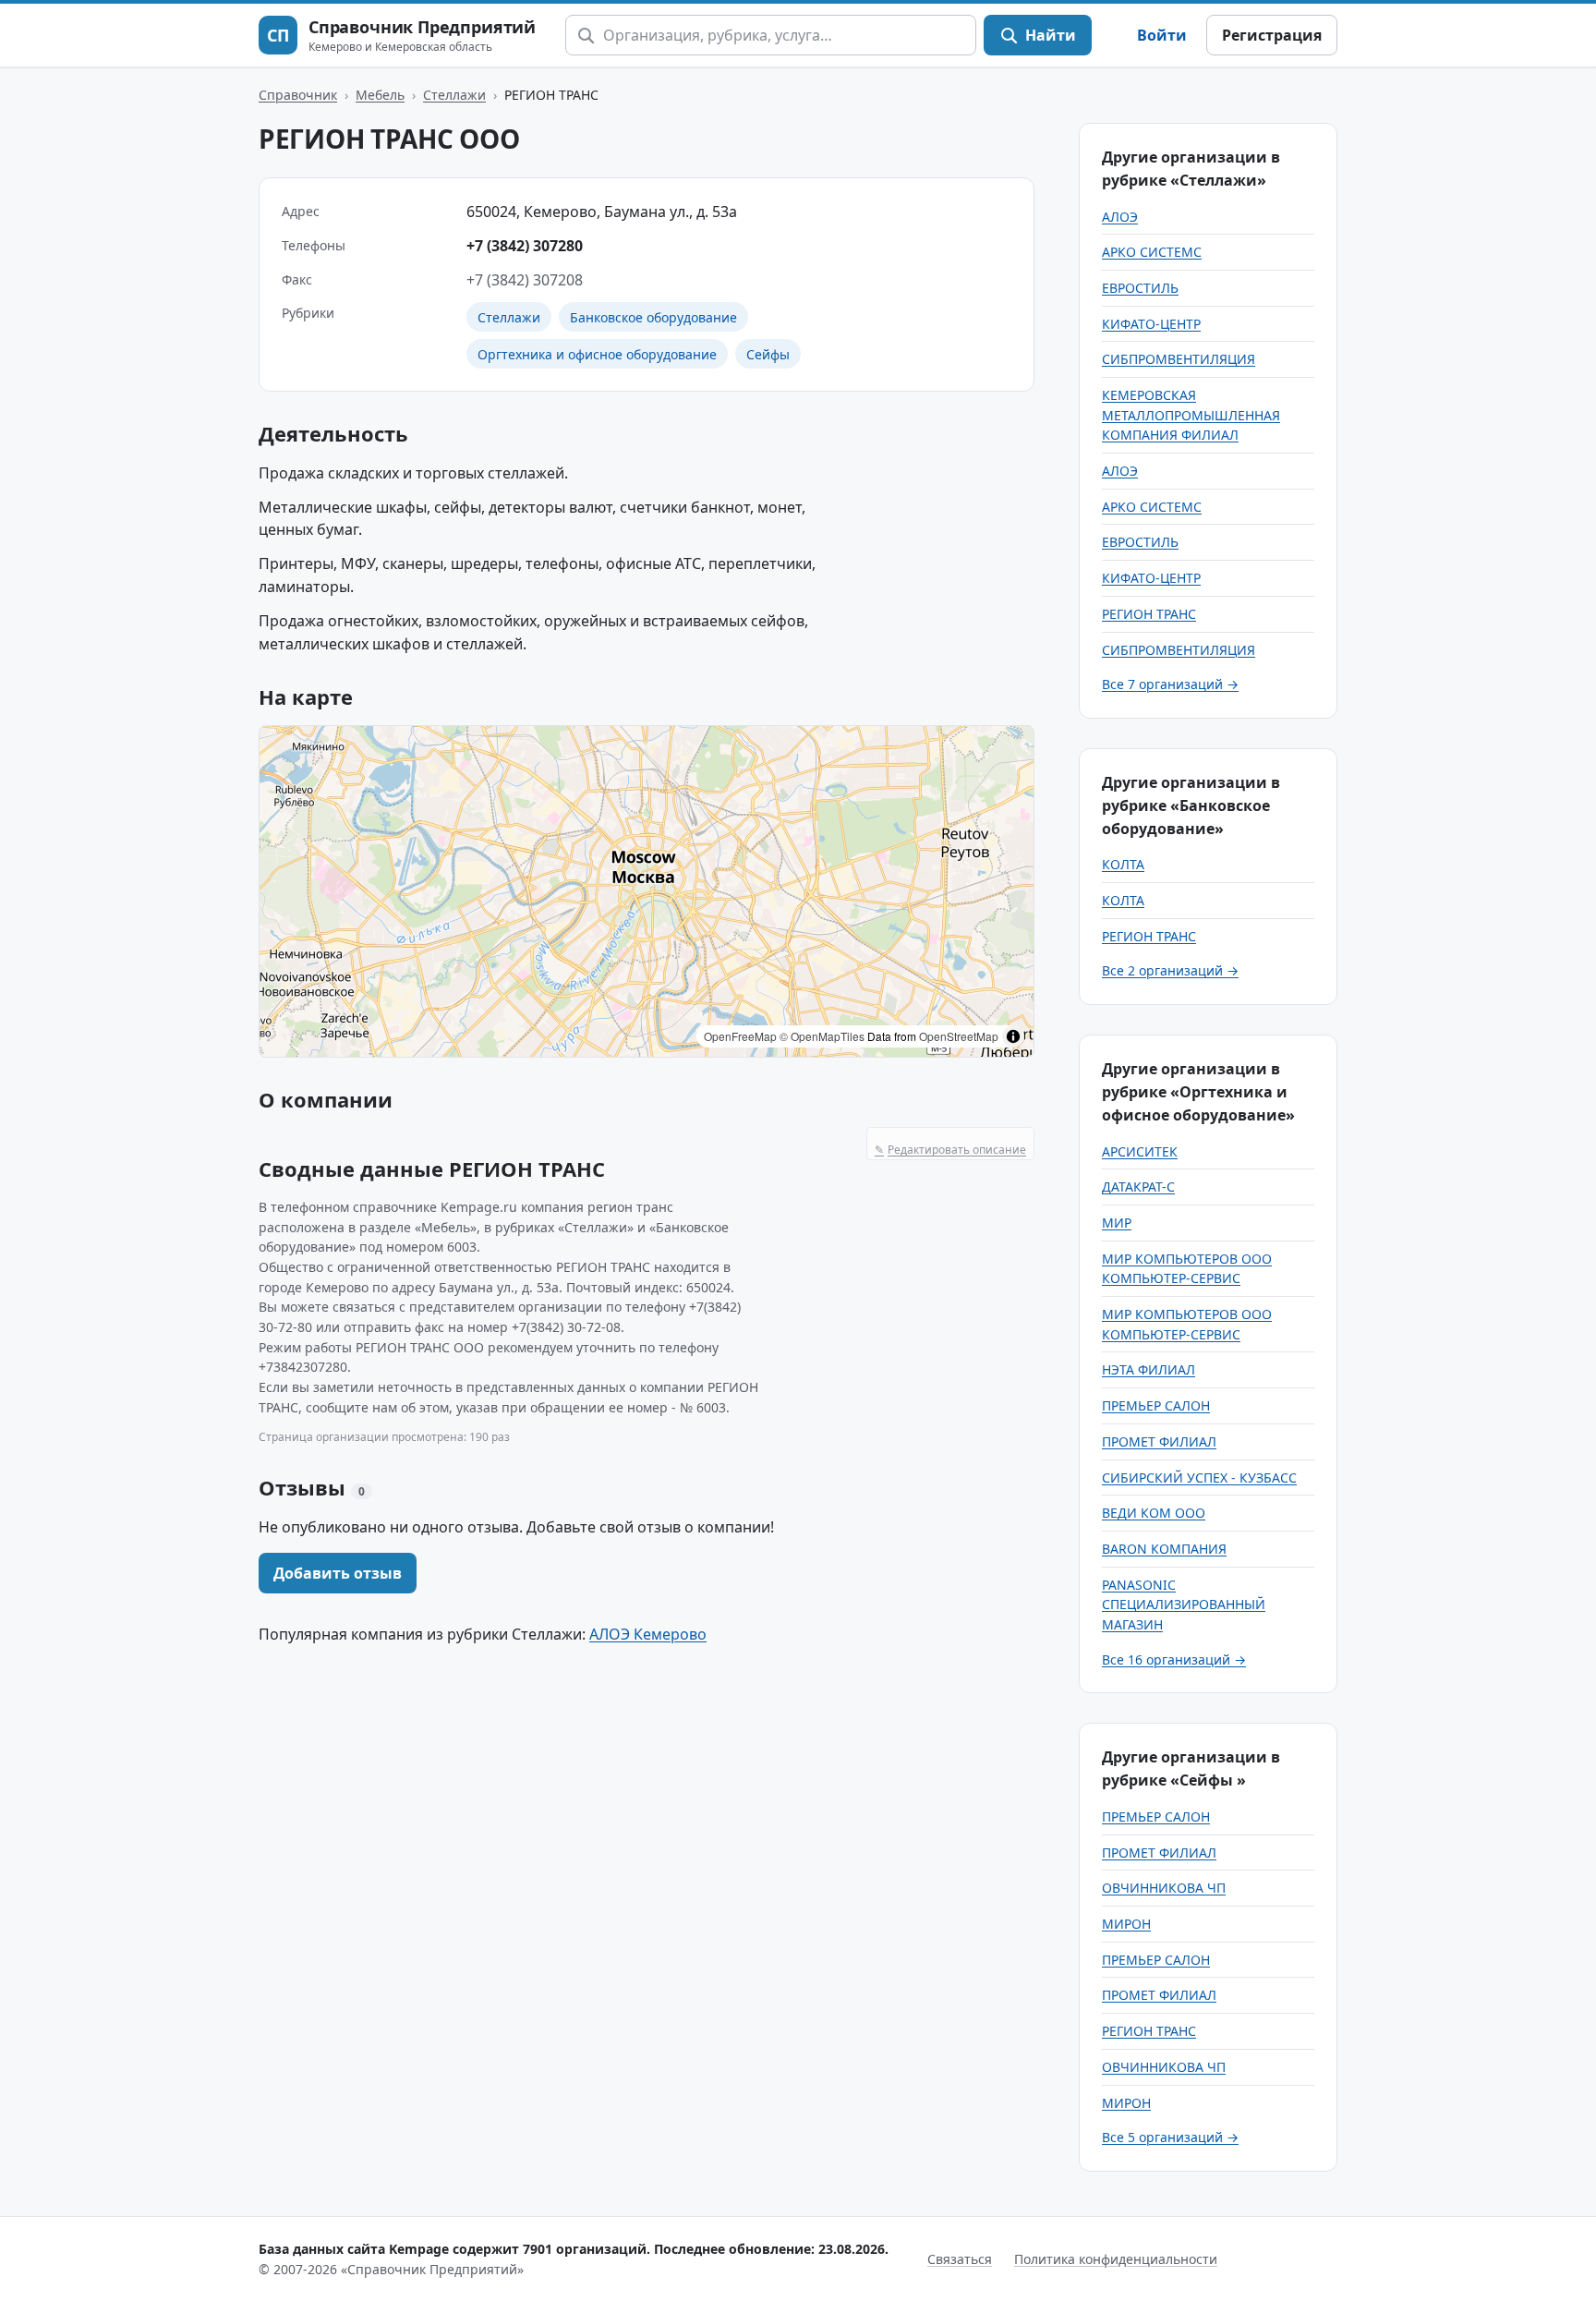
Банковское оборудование (653, 317)
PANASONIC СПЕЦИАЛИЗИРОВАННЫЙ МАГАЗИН (1184, 1605)
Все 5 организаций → (1170, 2137)
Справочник (298, 95)
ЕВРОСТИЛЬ (1140, 288)
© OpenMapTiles (822, 1036)
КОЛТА (1123, 864)
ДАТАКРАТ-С (1138, 1187)
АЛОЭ (1120, 217)
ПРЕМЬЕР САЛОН (1156, 1405)
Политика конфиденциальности (1116, 2259)
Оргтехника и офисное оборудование (597, 354)
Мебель (380, 95)
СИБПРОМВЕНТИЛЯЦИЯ (1179, 359)
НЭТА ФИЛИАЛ (1149, 1369)
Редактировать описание (950, 1150)
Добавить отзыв (338, 1573)
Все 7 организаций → (1170, 684)
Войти (1162, 35)
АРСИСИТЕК (1140, 1151)
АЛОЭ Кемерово (648, 1634)
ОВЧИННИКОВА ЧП (1164, 1888)
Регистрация (1272, 35)
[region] (647, 891)
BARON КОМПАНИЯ (1164, 1549)
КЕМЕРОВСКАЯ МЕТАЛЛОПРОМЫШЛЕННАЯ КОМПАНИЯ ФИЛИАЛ (1191, 415)
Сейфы (768, 354)
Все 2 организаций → (1170, 970)
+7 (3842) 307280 (525, 246)
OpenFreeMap (740, 1036)
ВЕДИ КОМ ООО (1154, 1513)
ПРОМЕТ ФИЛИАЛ (1159, 1441)
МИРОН (1126, 1924)
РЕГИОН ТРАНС (1149, 614)
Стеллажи (454, 95)
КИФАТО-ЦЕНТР (1151, 324)
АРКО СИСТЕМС (1152, 252)
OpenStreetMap (959, 1036)
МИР (1117, 1223)
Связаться (960, 2259)
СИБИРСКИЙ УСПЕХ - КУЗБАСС (1199, 1477)
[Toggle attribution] (1013, 1036)
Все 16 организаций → (1174, 1659)
